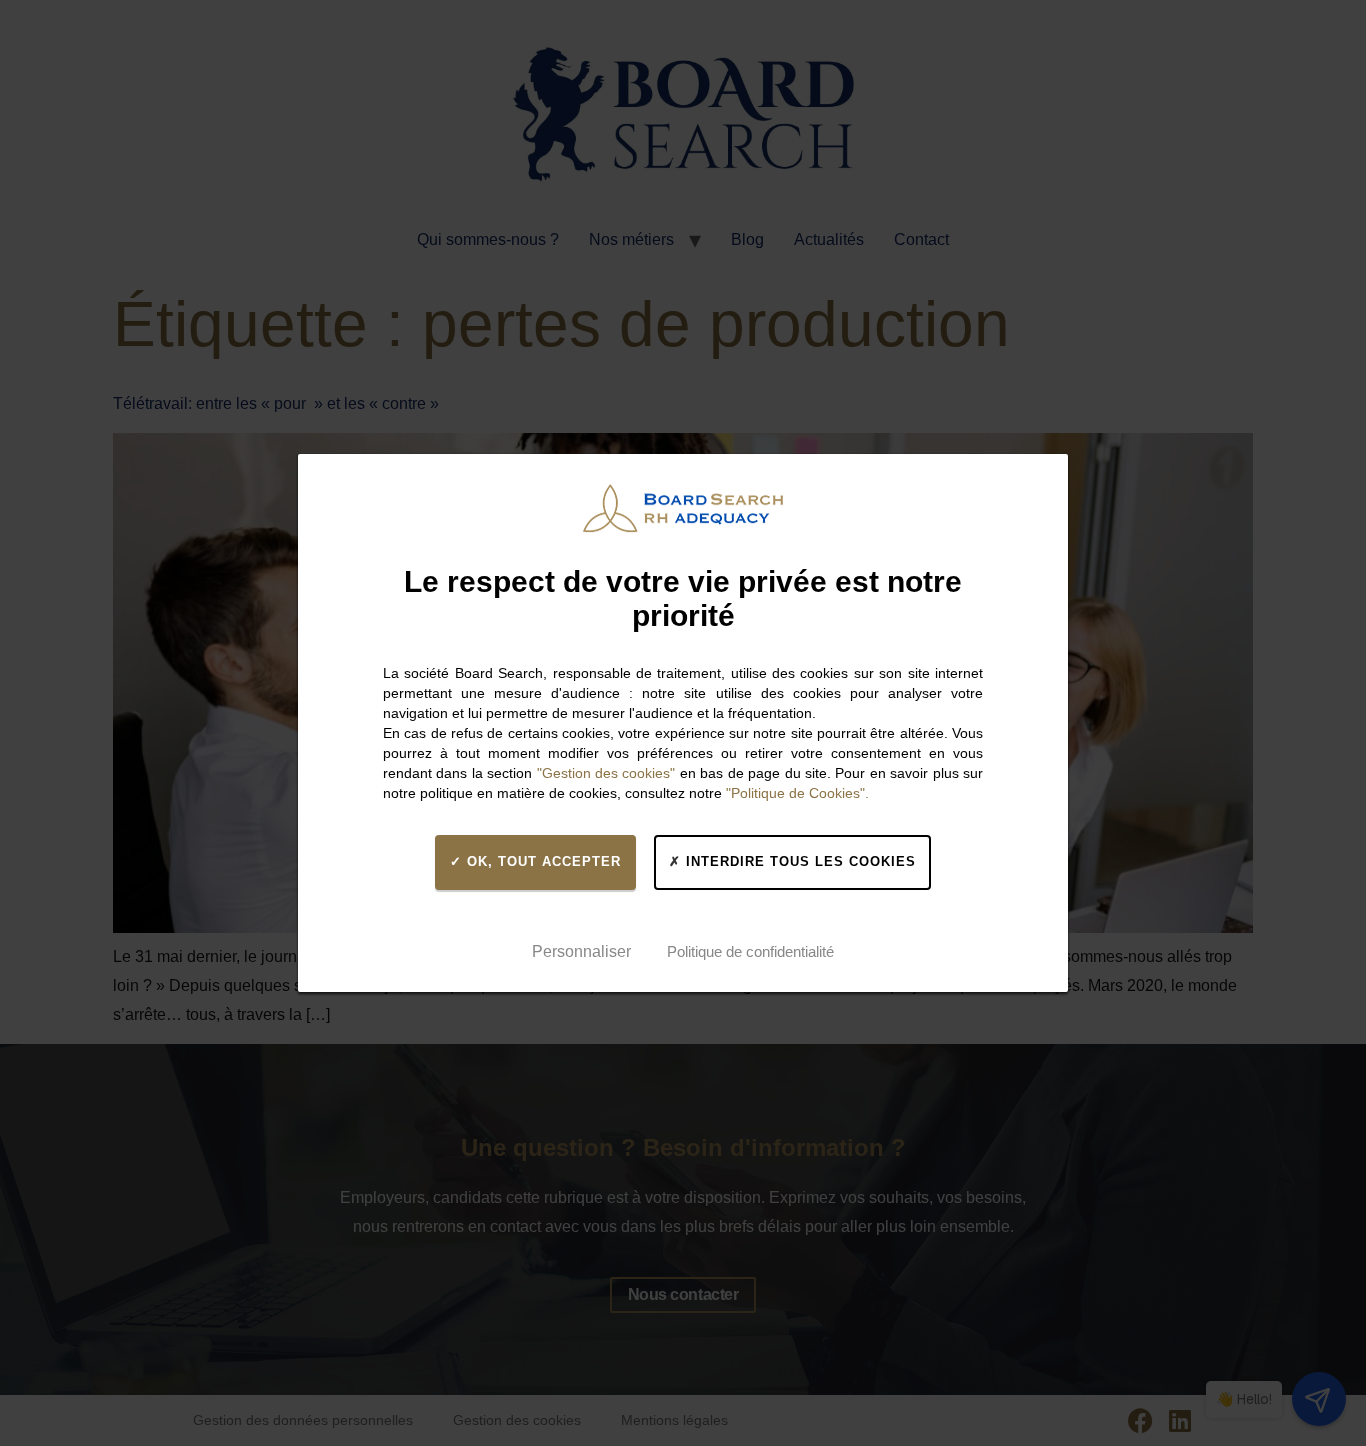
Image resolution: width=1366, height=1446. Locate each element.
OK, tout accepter (541, 861)
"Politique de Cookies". (797, 793)
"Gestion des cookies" (606, 773)
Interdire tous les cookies (798, 861)
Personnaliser (581, 951)
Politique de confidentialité (750, 951)
